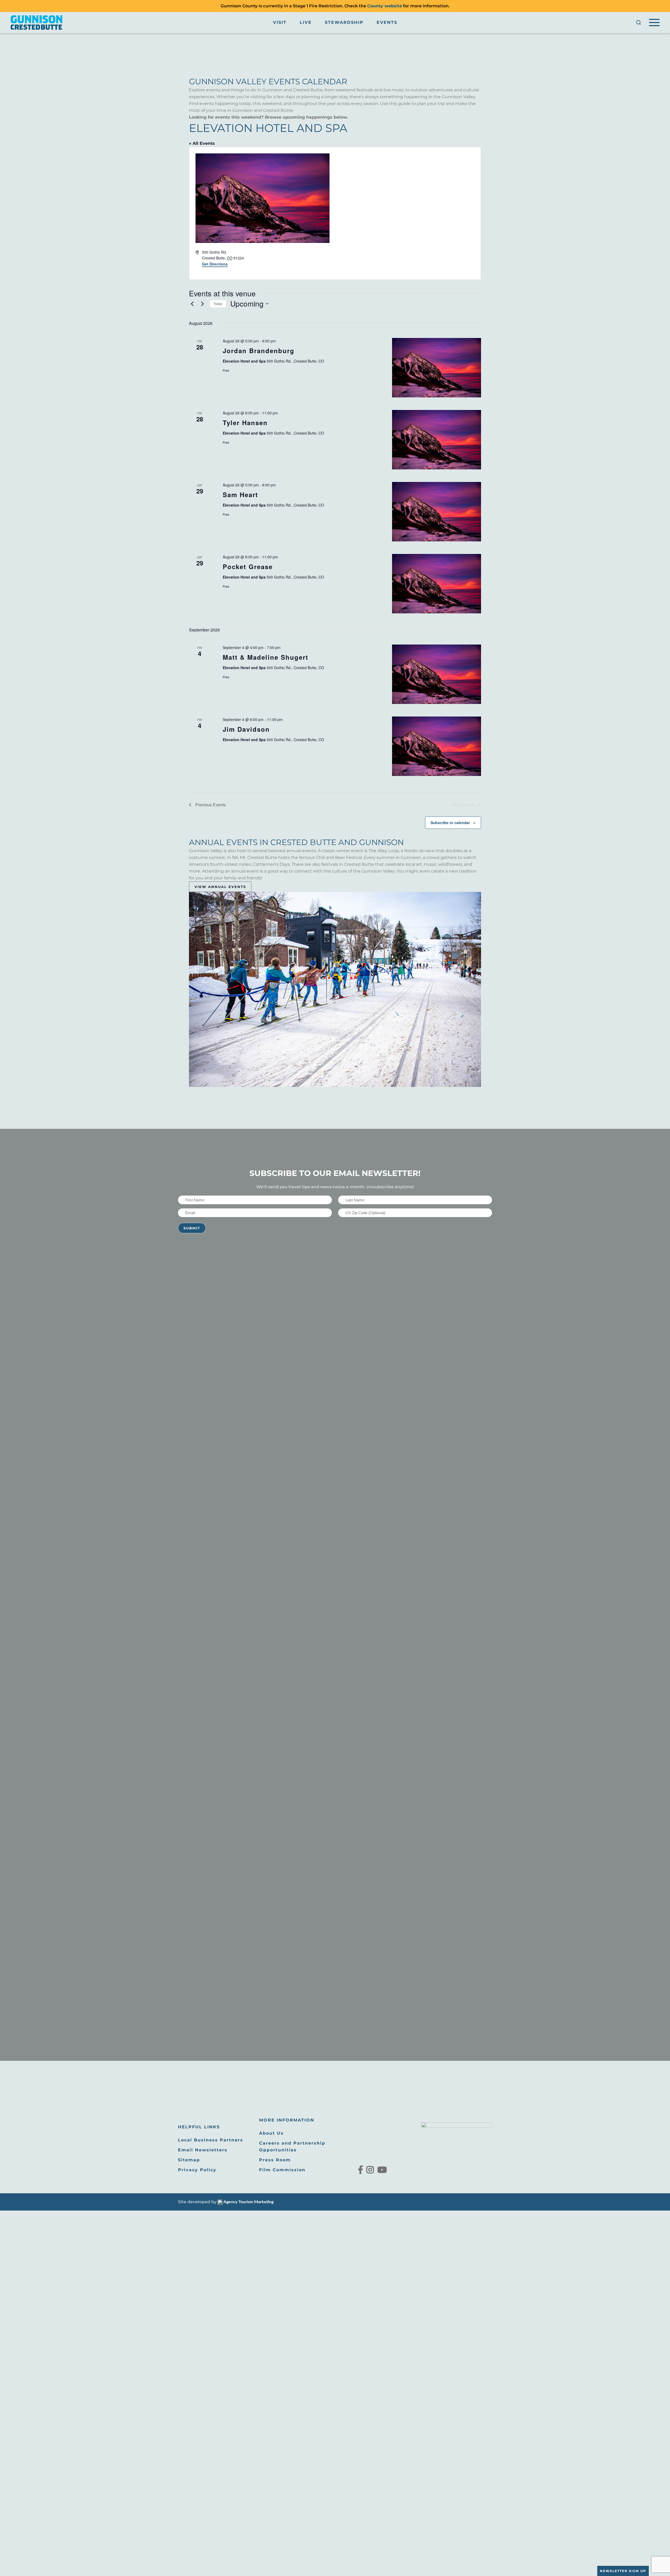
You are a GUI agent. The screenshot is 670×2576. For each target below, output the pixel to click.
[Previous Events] (192, 304)
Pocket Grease (248, 567)
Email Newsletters (203, 2150)
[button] (639, 23)
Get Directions (215, 264)
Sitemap (189, 2160)
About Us (271, 2133)
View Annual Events (220, 887)
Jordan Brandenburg (259, 351)
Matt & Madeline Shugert (266, 657)
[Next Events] (202, 304)
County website (385, 6)
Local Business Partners (211, 2140)
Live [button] (306, 22)
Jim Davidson (246, 729)
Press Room (275, 2160)
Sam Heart (240, 495)
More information (287, 2120)
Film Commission (282, 2170)
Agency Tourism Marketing (248, 2202)
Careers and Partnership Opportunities (292, 2147)
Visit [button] (280, 22)
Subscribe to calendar (450, 823)
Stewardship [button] (344, 22)
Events (387, 22)
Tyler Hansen (245, 423)
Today (218, 304)
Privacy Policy (197, 2170)
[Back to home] (37, 23)
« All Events (202, 143)
